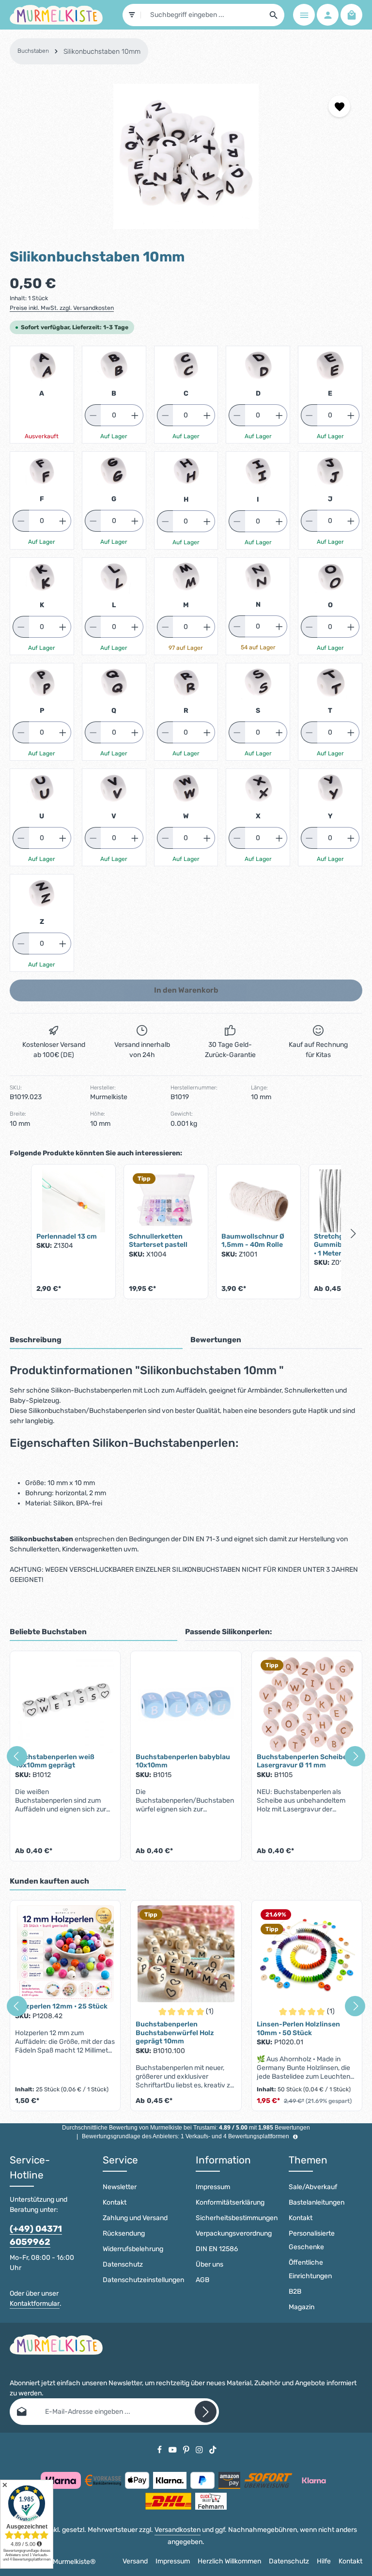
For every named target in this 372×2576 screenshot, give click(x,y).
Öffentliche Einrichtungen (310, 2269)
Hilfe (324, 2561)
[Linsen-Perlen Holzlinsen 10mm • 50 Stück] (307, 1954)
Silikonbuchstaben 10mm (102, 52)
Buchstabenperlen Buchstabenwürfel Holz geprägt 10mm (175, 2033)
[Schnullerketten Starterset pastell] (166, 1201)
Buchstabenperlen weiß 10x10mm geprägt (55, 1761)
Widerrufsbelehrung (133, 2249)
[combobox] (202, 15)
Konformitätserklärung (230, 2202)
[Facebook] (160, 2449)
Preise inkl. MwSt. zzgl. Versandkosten (62, 308)
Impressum (213, 2187)
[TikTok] (213, 2449)
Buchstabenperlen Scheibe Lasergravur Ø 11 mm (302, 1761)
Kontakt (115, 2202)
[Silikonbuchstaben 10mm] (186, 156)
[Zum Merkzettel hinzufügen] (339, 106)
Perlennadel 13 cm (67, 1236)
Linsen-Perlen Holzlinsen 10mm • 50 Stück (298, 2029)
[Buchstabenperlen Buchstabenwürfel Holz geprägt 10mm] (186, 1954)
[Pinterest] (187, 2449)
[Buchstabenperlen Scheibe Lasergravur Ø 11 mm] (307, 1704)
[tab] (96, 1341)
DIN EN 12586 (217, 2249)
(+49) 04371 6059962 (36, 2235)
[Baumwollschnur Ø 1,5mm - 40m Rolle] (258, 1201)
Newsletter (120, 2187)
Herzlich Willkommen (229, 2561)
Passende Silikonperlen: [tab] (228, 1632)
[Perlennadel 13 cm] (73, 1201)
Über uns (209, 2264)
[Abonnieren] (206, 2412)
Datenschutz (123, 2264)
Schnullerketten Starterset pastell (158, 1241)
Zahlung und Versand (135, 2218)
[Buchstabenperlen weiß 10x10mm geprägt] (65, 1704)
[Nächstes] (355, 1756)
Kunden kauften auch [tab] (49, 1881)
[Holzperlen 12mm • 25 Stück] (65, 1954)
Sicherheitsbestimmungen (237, 2218)
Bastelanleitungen (317, 2202)
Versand (135, 2561)
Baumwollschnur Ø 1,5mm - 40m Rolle (253, 1241)
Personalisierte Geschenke (312, 2240)
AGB (202, 2280)
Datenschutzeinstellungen (143, 2280)
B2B (295, 2292)
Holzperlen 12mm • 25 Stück (61, 2006)
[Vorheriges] (17, 1756)
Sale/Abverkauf (313, 2187)
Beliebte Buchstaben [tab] (48, 1632)
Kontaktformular (35, 2304)
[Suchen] (274, 15)
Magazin (302, 2307)
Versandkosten (178, 2530)
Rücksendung (124, 2233)
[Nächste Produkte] (354, 1234)
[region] (186, 156)
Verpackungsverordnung (234, 2233)
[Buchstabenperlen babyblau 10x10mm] (186, 1704)
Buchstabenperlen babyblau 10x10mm (183, 1761)
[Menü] (304, 15)
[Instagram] (200, 2449)
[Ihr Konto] (328, 15)
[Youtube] (173, 2449)
